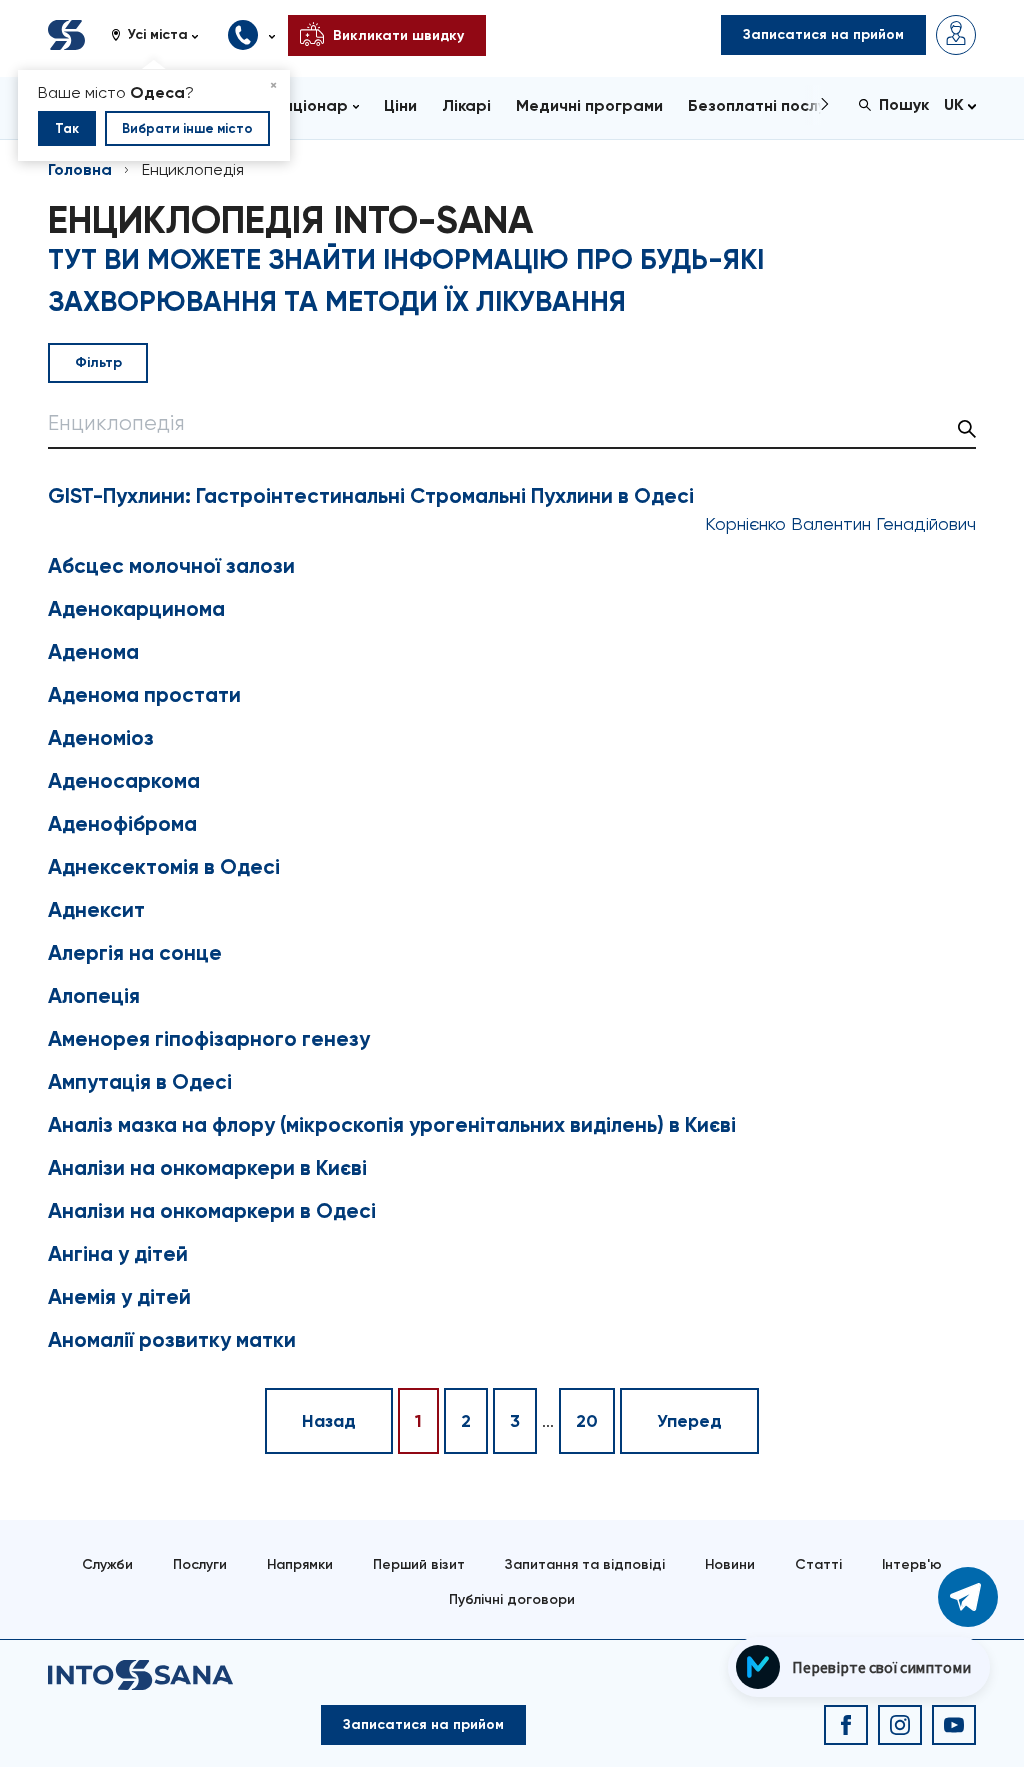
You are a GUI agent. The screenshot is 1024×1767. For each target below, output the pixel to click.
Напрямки (300, 1564)
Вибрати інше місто (187, 128)
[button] (162, 35)
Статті (818, 1564)
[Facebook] (846, 1725)
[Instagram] (900, 1725)
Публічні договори (512, 1599)
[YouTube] (954, 1725)
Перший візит (419, 1564)
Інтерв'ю (912, 1564)
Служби (107, 1564)
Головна (80, 169)
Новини (730, 1564)
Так (67, 128)
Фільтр (98, 362)
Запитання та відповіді (585, 1564)
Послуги (200, 1564)
